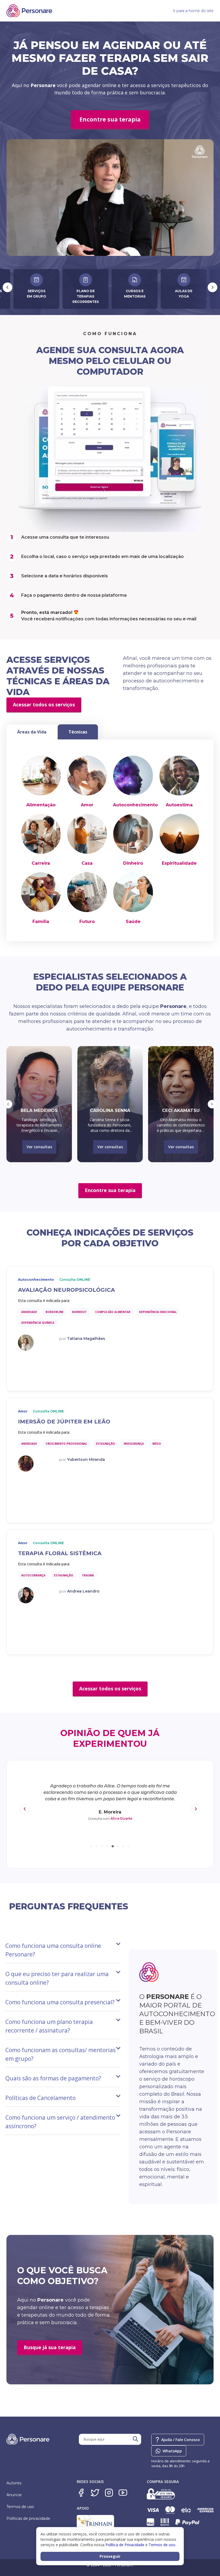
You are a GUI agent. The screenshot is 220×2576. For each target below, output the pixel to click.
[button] (8, 1104)
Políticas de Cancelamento (41, 2098)
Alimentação (41, 805)
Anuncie (14, 2495)
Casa (87, 863)
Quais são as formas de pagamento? (53, 2078)
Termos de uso (20, 2507)
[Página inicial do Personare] (29, 11)
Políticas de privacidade (28, 2518)
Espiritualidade (179, 863)
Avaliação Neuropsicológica (66, 1290)
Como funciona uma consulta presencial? (60, 2002)
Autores (14, 2483)
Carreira (41, 863)
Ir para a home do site (193, 11)
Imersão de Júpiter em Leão (64, 1422)
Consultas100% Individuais (184, 294)
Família (41, 922)
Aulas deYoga (85, 294)
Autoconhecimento (135, 805)
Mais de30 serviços (135, 294)
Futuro (87, 922)
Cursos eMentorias (36, 294)
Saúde (133, 922)
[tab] (32, 732)
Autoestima (179, 805)
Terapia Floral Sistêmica (60, 1553)
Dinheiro (133, 863)
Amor (87, 805)
